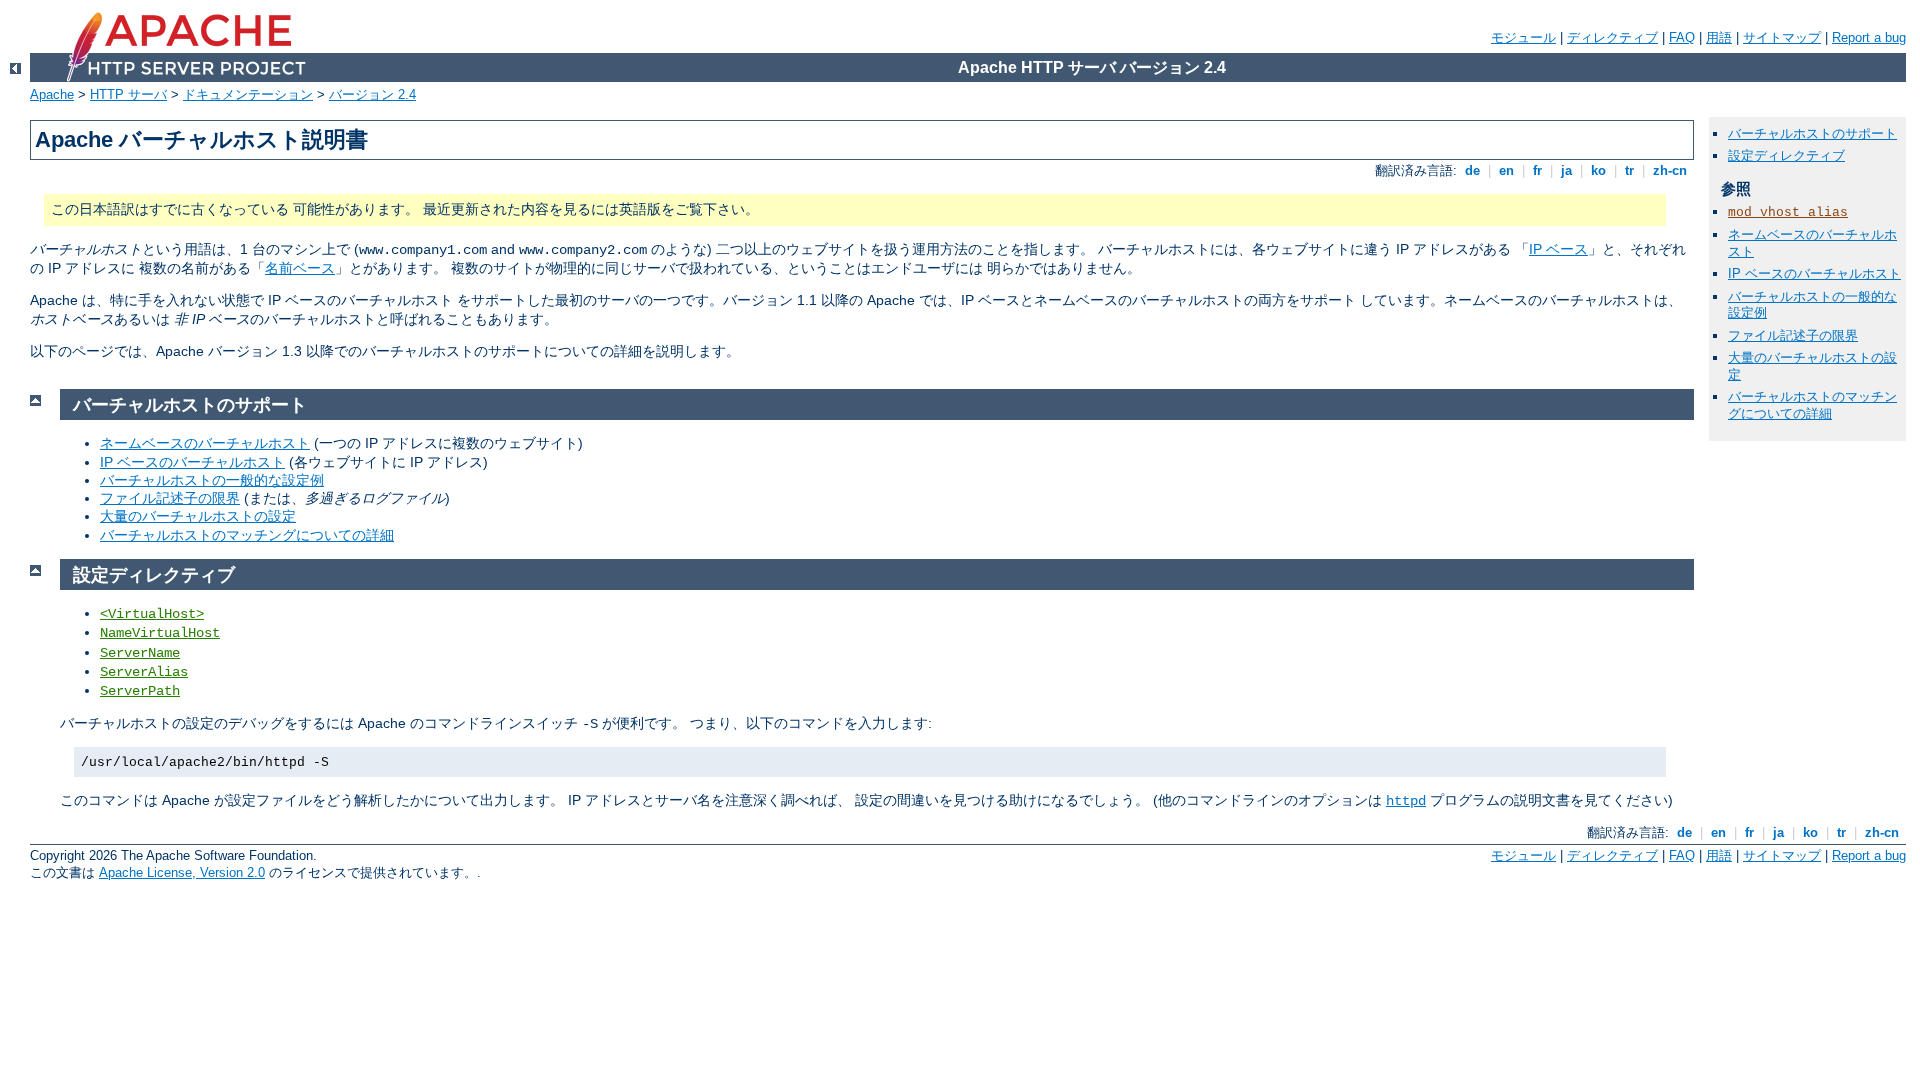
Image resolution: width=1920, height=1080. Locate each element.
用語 (1719, 37)
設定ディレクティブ (1786, 155)
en (1506, 170)
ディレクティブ (1612, 37)
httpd (1406, 801)
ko (1598, 170)
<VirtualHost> (152, 614)
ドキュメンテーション (248, 94)
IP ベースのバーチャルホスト (192, 462)
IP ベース (1558, 249)
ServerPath (140, 691)
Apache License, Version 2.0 (182, 872)
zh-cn (1670, 170)
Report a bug (1869, 37)
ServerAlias (144, 672)
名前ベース (300, 268)
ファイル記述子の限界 (170, 498)
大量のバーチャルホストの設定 (198, 516)
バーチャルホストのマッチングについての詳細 (247, 535)
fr (1537, 170)
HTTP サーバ (128, 94)
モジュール (1523, 37)
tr (1629, 170)
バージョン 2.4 (372, 94)
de (1472, 170)
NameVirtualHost (160, 633)
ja (1566, 170)
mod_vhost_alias (1788, 212)
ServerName (140, 653)
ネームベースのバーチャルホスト (205, 443)
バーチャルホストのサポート (1812, 133)
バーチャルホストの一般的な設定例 (212, 480)
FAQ (1682, 37)
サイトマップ (1782, 37)
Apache (52, 94)
